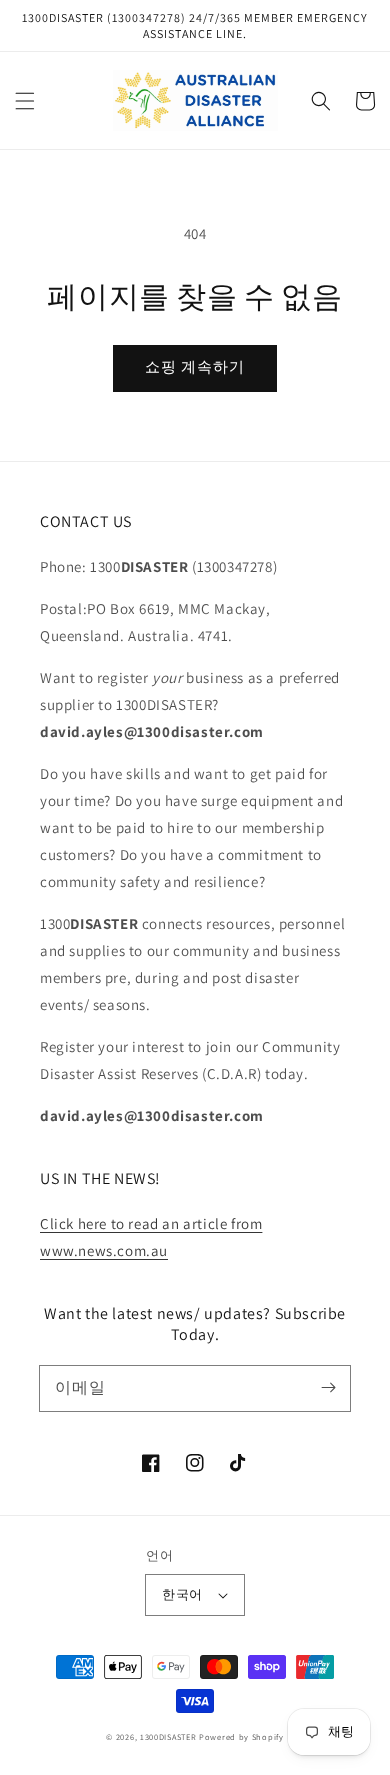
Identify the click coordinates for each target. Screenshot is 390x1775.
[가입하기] (328, 1388)
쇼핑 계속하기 (195, 366)
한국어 (182, 1594)
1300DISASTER (168, 1736)
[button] (25, 101)
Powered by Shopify (241, 1736)
